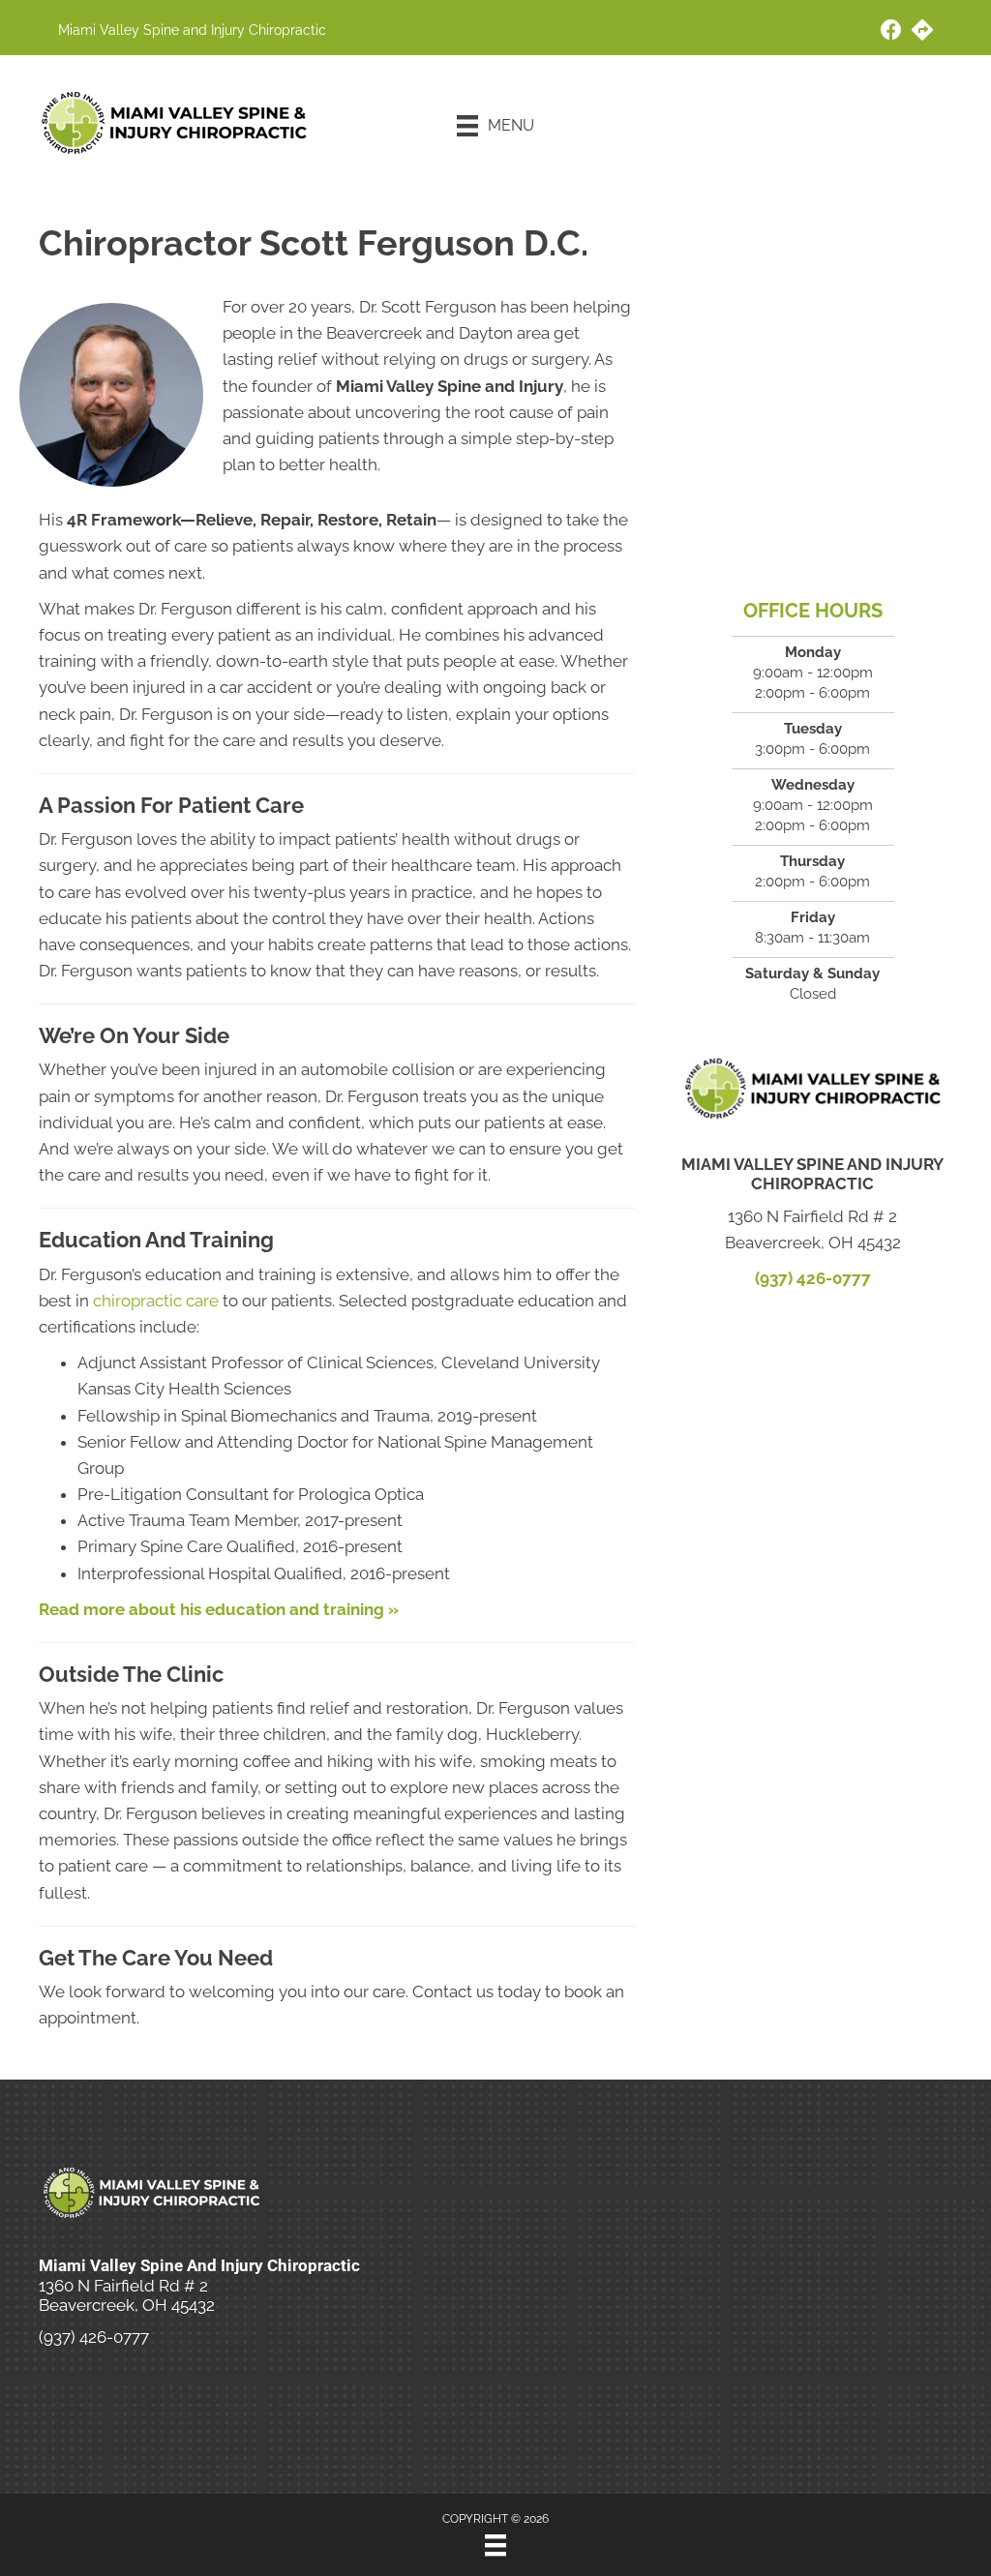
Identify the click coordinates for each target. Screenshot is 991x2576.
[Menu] (495, 2545)
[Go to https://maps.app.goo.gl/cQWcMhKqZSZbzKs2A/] (922, 32)
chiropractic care (156, 1301)
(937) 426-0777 (813, 1278)
